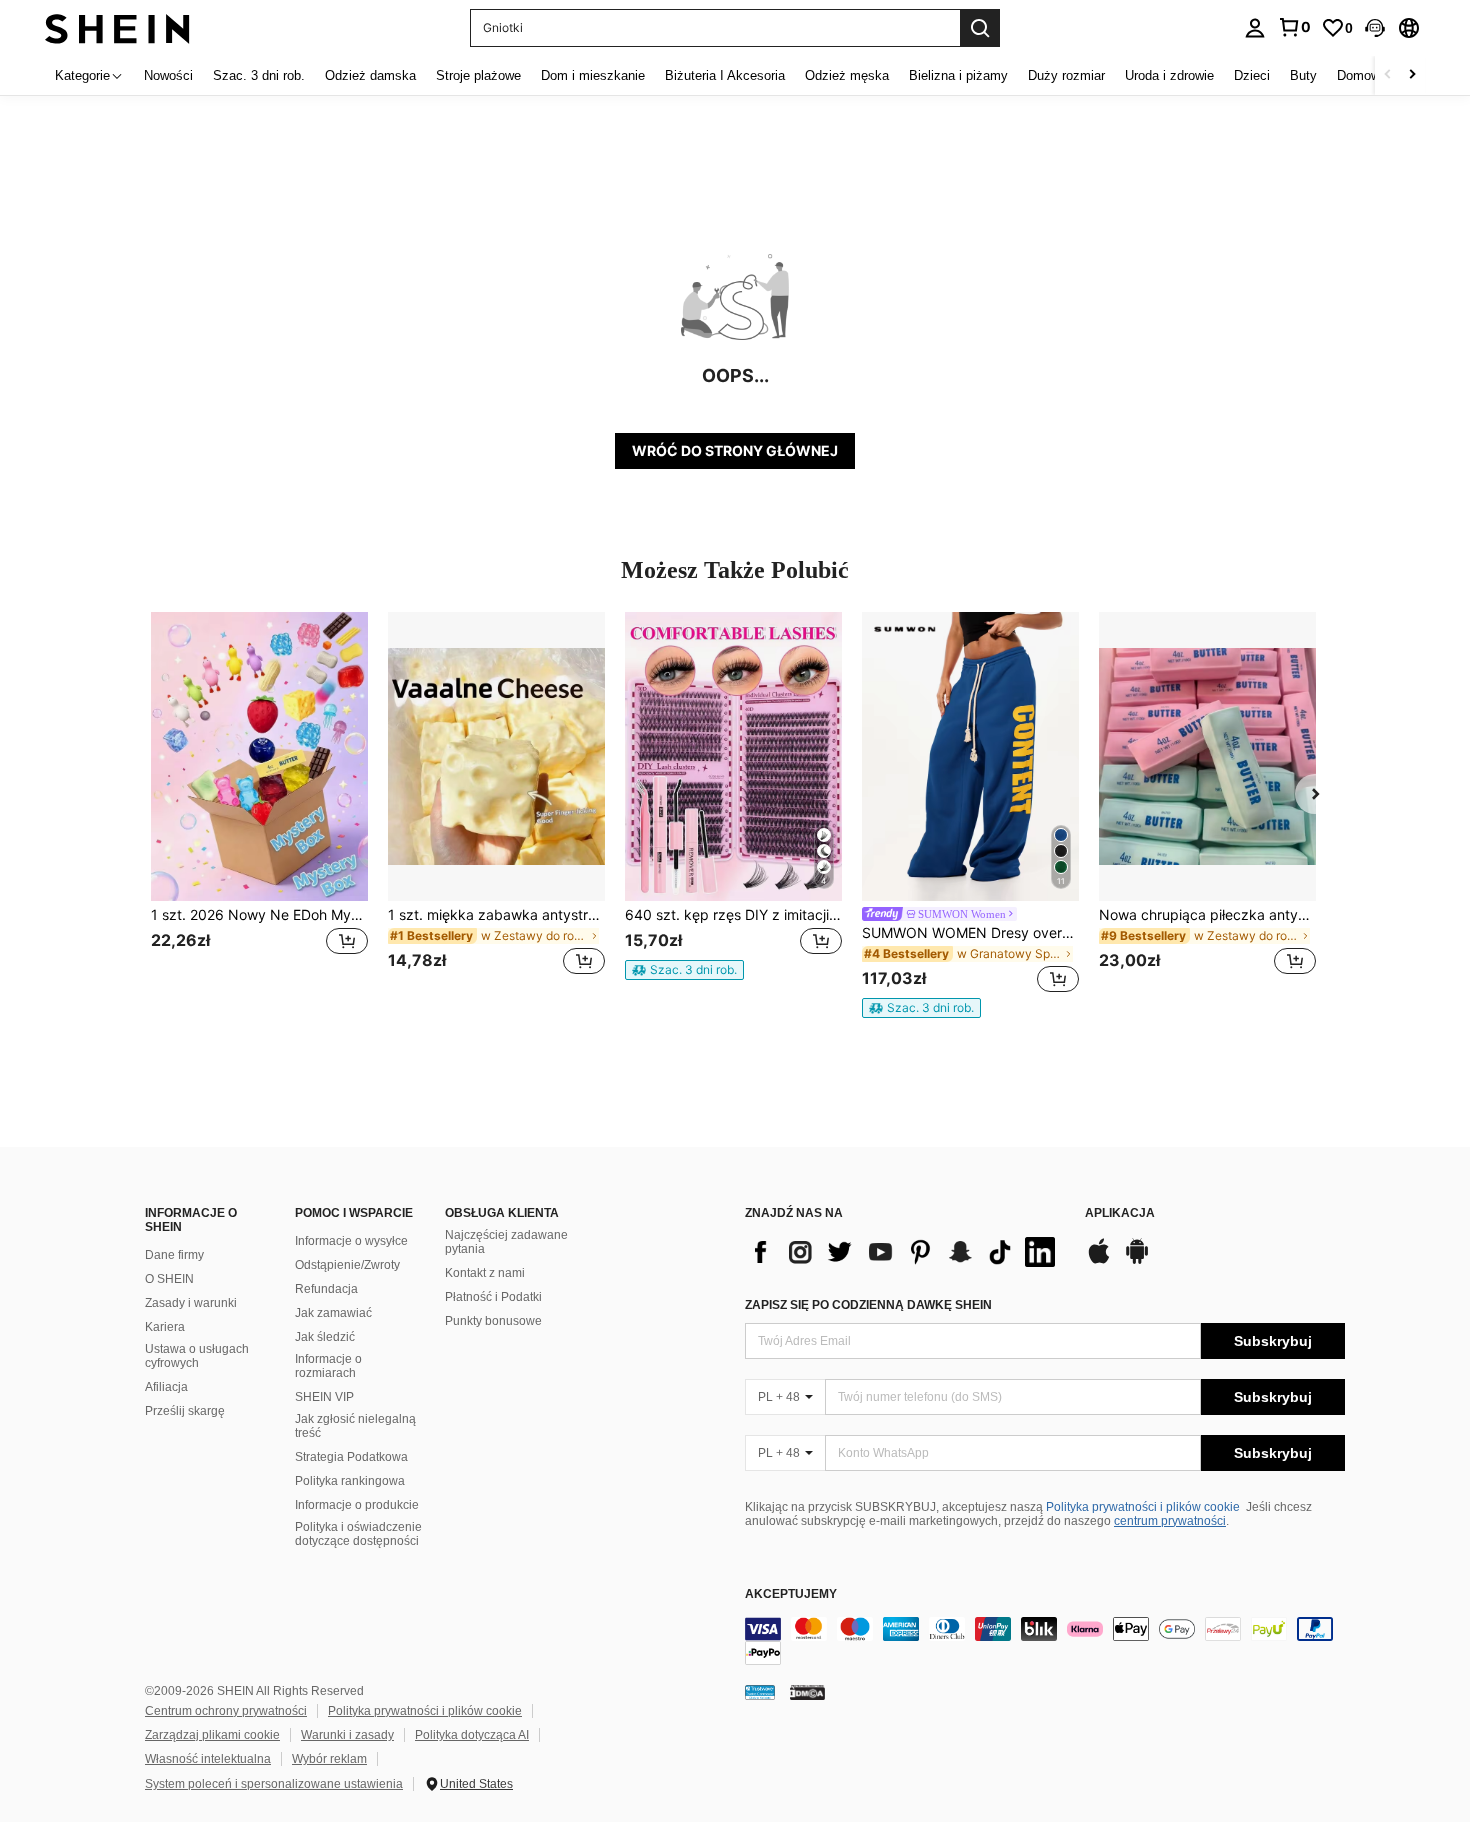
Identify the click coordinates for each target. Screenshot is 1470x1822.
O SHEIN (169, 1279)
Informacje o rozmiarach (328, 1366)
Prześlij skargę (185, 1411)
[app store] (1099, 1261)
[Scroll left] (1388, 75)
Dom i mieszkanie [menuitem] (593, 75)
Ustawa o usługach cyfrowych (197, 1356)
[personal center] (1255, 28)
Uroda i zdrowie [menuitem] (1169, 75)
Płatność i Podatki (493, 1297)
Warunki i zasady (347, 1735)
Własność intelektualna (208, 1759)
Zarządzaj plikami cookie (212, 1735)
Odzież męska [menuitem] (847, 75)
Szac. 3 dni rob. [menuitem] (259, 75)
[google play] (1137, 1261)
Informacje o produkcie (357, 1505)
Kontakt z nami (485, 1273)
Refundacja (326, 1289)
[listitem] (259, 805)
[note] (684, 970)
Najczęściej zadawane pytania (506, 1242)
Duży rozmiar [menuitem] (1066, 75)
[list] (905, 1252)
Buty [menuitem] (1303, 75)
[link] (1294, 27)
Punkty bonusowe (493, 1321)
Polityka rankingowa (350, 1481)
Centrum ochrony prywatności (226, 1711)
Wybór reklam (329, 1759)
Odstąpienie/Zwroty (347, 1265)
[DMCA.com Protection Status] (807, 1692)
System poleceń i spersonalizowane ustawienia (274, 1784)
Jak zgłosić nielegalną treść (355, 1426)
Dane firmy (174, 1255)
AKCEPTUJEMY (791, 1594)
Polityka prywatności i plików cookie (1143, 1507)
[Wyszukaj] (980, 28)
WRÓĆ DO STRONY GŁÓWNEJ (735, 450)
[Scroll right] (1412, 75)
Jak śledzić (325, 1337)
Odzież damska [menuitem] (370, 75)
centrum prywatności (1170, 1521)
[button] (1375, 28)
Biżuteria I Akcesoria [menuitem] (725, 75)
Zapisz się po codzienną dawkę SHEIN (868, 1305)
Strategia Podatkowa (351, 1457)
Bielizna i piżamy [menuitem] (958, 75)
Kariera (165, 1327)
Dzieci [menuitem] (1252, 75)
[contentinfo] (1045, 1641)
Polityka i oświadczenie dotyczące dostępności (358, 1534)
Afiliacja (166, 1387)
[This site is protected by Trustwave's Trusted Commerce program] (760, 1692)
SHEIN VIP (324, 1397)
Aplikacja (1120, 1213)
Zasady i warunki (191, 1303)
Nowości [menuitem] (168, 75)
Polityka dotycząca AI (472, 1735)
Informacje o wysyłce (351, 1241)
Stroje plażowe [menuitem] (478, 75)
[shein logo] (117, 27)
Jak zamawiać (333, 1313)
